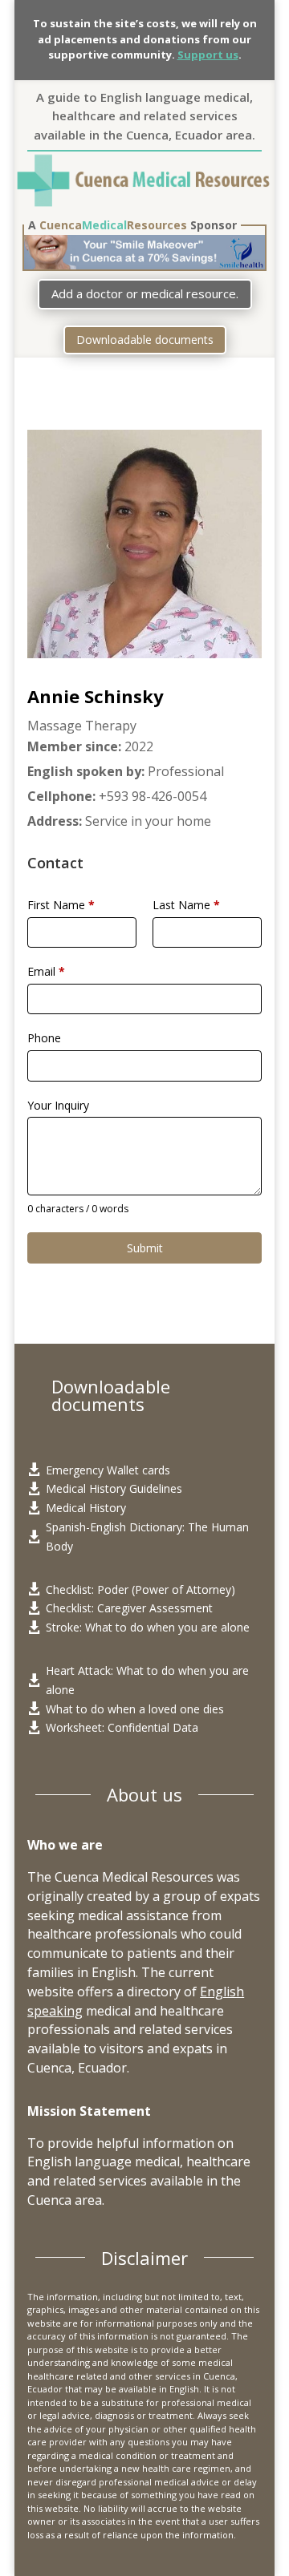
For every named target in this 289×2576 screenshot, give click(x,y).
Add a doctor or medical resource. (145, 293)
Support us (208, 55)
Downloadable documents (145, 340)
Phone (44, 1038)
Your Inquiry (58, 1105)
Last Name (186, 905)
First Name (61, 905)
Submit (145, 1248)
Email (46, 971)
